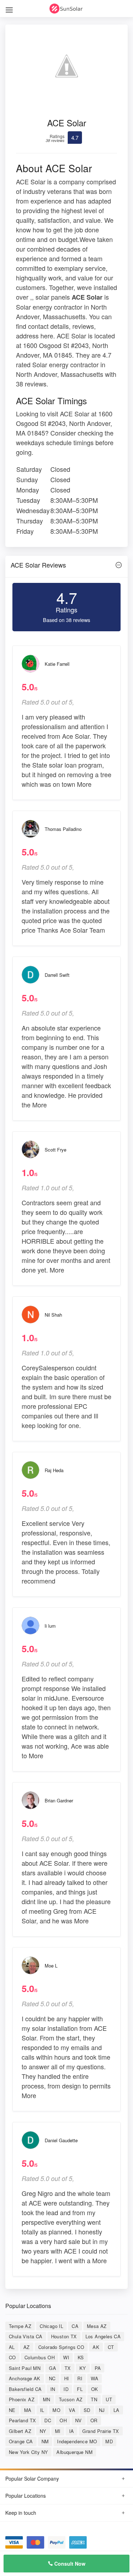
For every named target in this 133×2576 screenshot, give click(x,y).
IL (42, 2410)
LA (117, 2410)
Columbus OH (40, 2357)
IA (72, 2431)
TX (68, 2368)
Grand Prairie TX (101, 2431)
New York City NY (28, 2452)
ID (66, 2389)
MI (58, 2431)
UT (109, 2399)
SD (87, 2410)
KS (81, 2357)
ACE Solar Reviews (38, 565)
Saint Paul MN (25, 2368)
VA (72, 2410)
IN (53, 2389)
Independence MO (77, 2441)
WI (66, 2357)
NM (45, 2441)
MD (109, 2441)
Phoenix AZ (22, 2399)
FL (80, 2389)
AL (12, 2347)
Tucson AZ (71, 2399)
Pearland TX (22, 2420)
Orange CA (21, 2441)
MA (28, 2410)
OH (63, 2420)
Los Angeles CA (103, 2336)
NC (52, 2378)
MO (56, 2410)
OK (95, 2389)
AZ (27, 2347)
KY (83, 2368)
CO (12, 2357)
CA (75, 2326)
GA (52, 2368)
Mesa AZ (97, 2326)
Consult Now (69, 2564)
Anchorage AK (25, 2378)
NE (12, 2410)
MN (47, 2399)
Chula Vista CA (26, 2336)
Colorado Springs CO (61, 2347)
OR (94, 2420)
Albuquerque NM (74, 2452)
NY (43, 2431)
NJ (102, 2410)
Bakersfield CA (25, 2389)
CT (111, 2347)
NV (79, 2420)
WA (95, 2378)
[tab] (66, 567)
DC (48, 2420)
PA (98, 2368)
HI (67, 2378)
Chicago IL (51, 2326)
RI (80, 2378)
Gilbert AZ (20, 2431)
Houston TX (64, 2336)
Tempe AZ (20, 2326)
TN (94, 2399)
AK (96, 2347)
